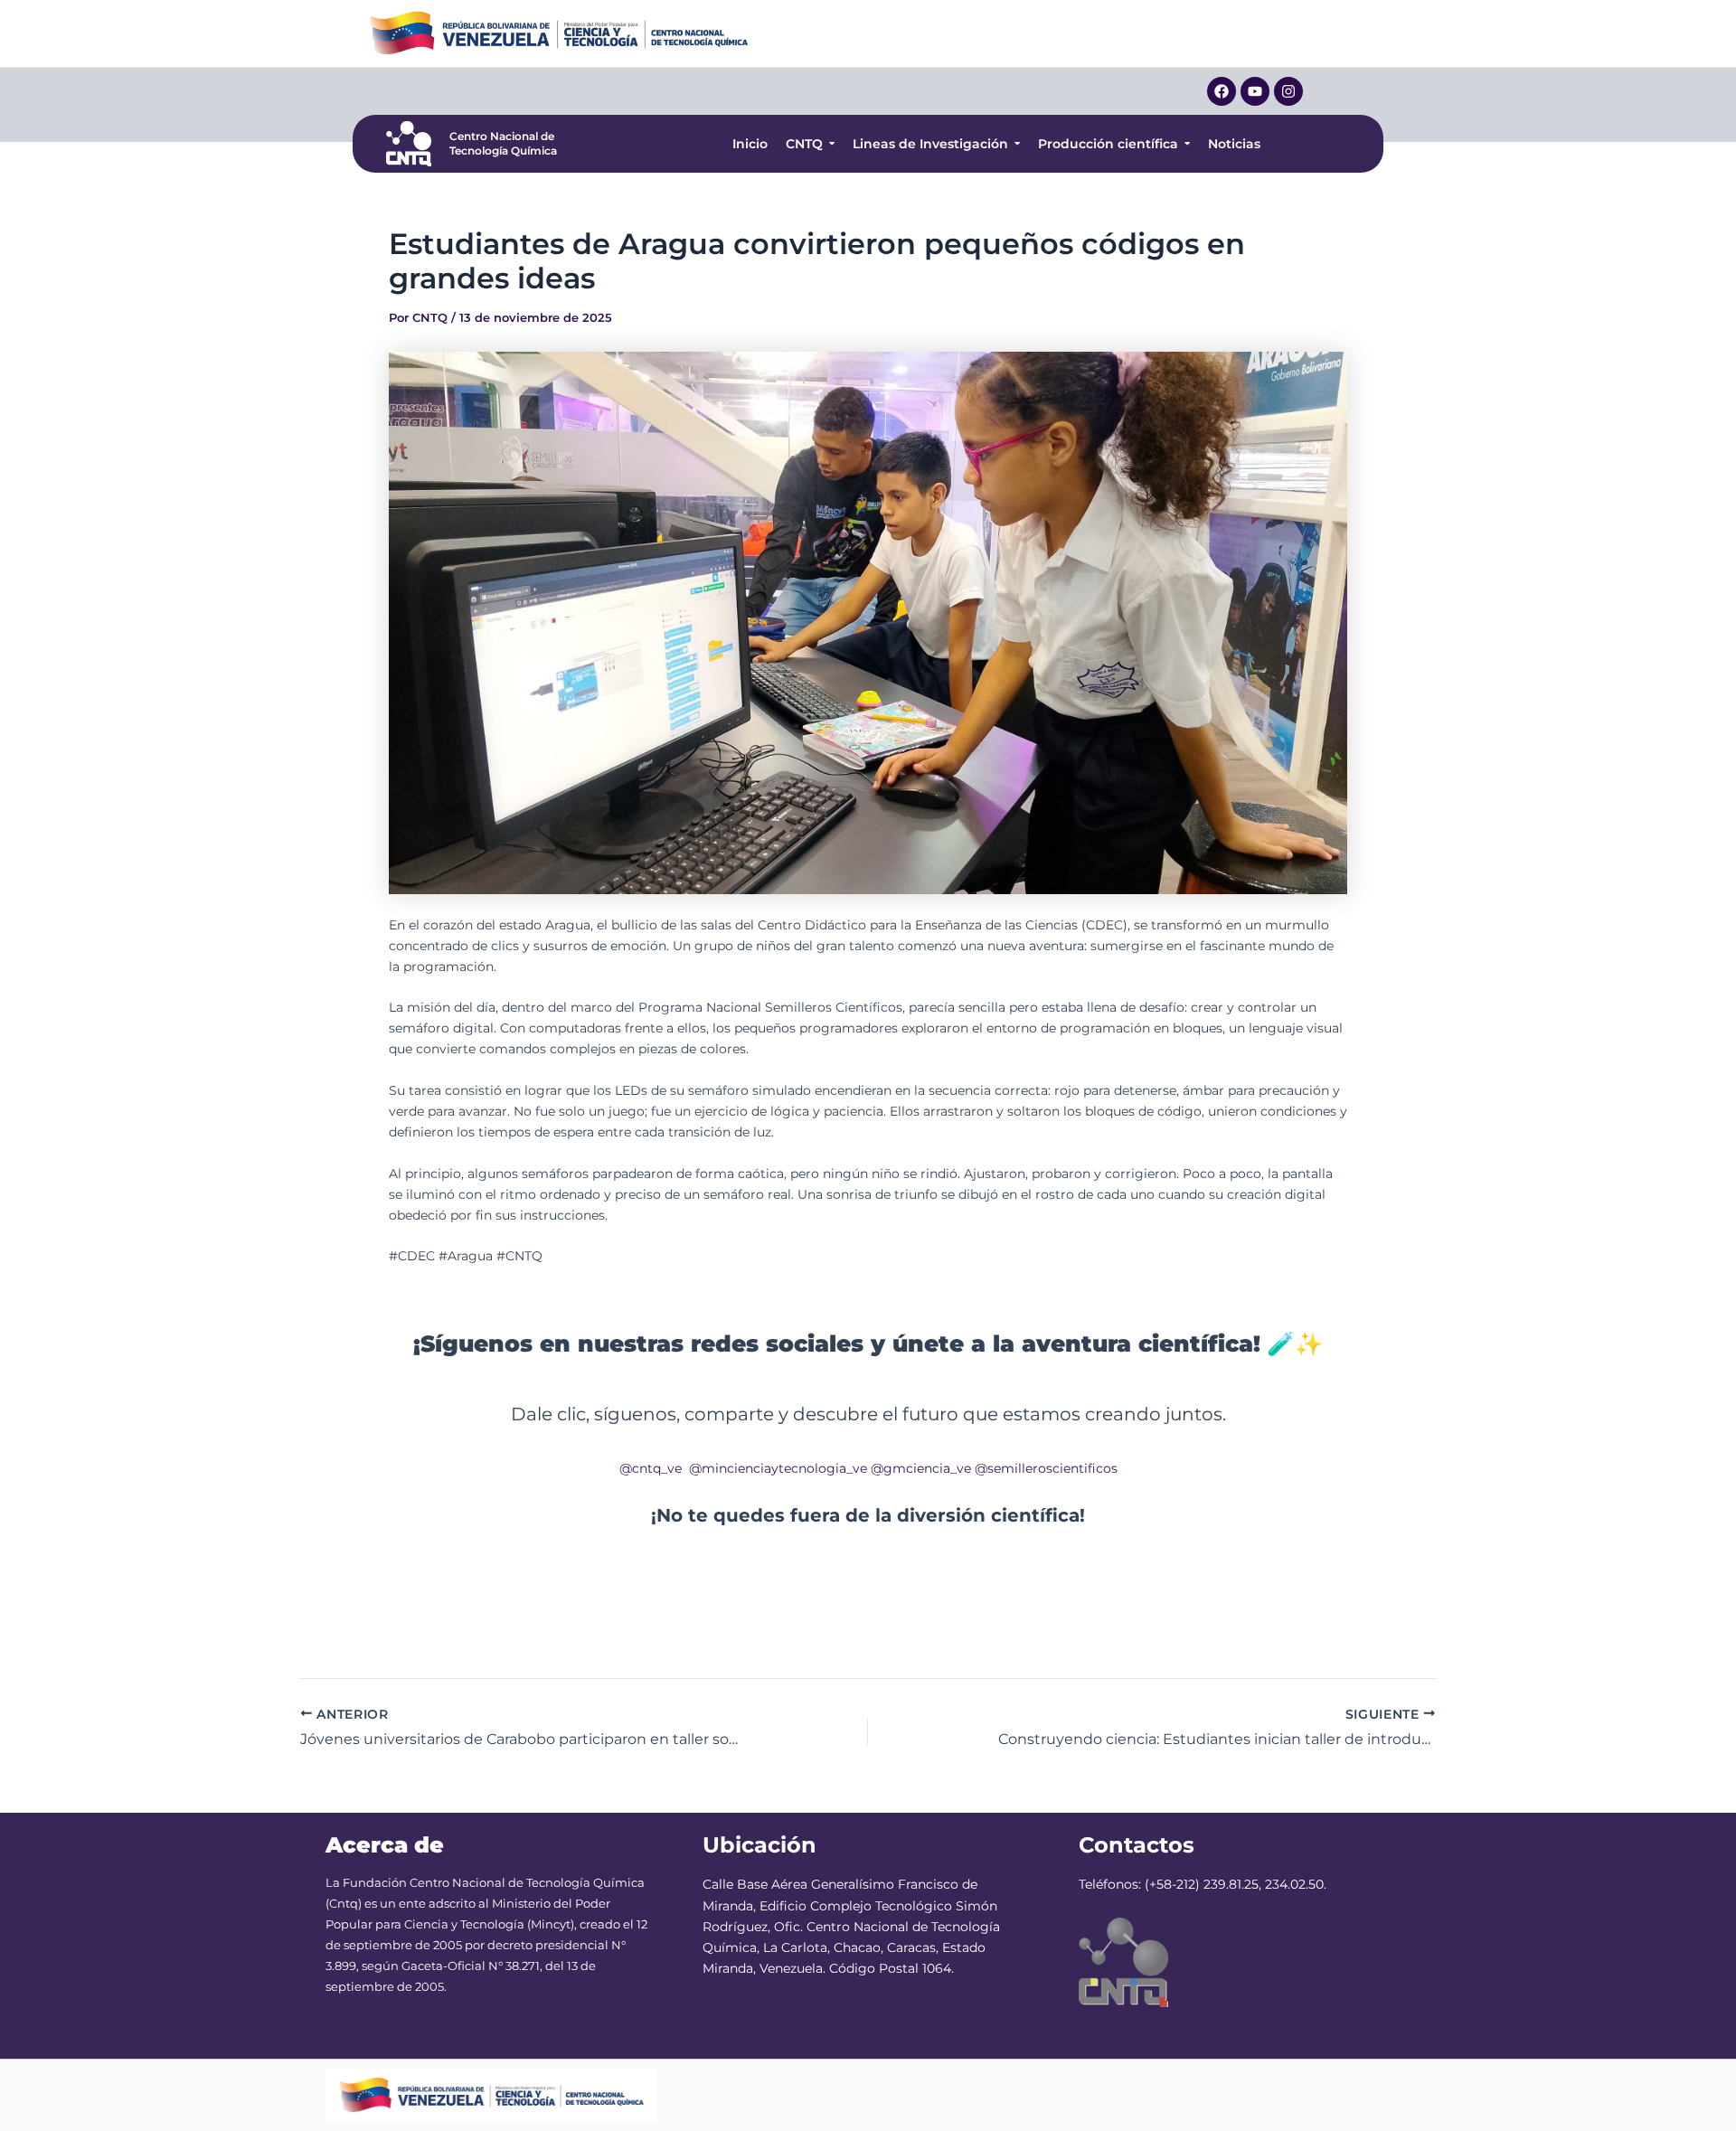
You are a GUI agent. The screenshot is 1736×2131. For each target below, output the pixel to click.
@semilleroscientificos (1046, 1468)
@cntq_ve (651, 1468)
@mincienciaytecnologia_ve (778, 1468)
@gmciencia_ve (921, 1468)
